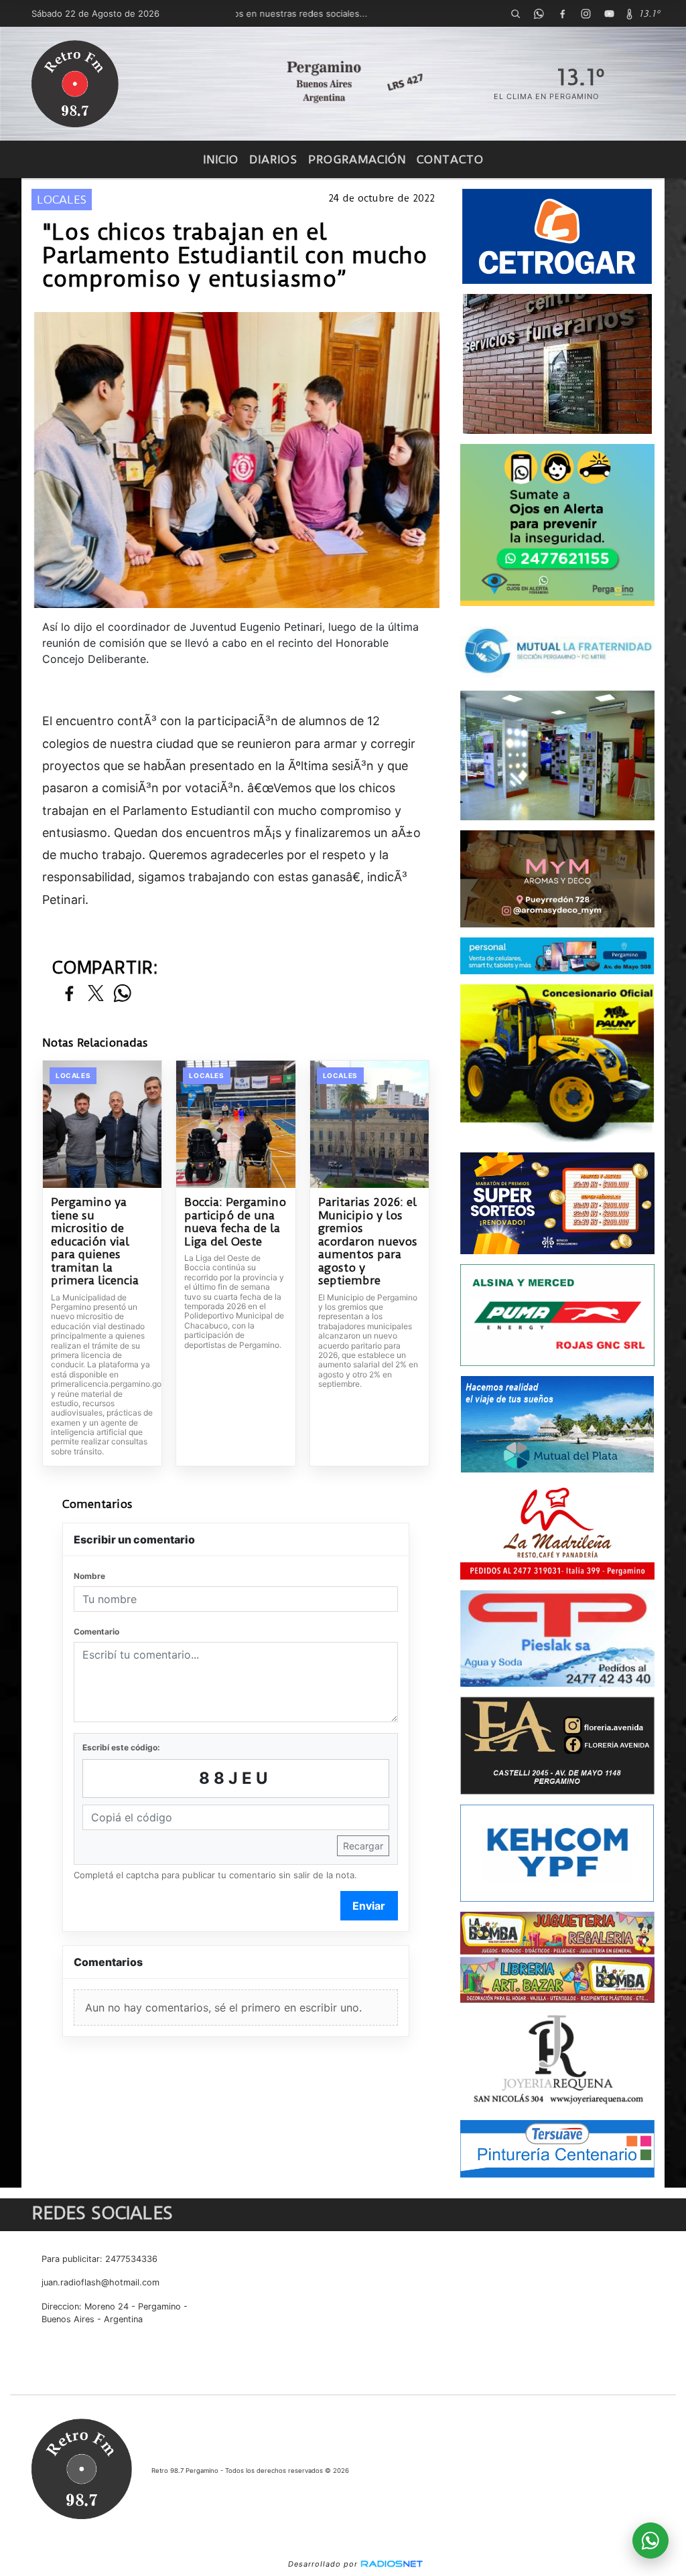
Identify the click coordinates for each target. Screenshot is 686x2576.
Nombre (89, 1576)
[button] (516, 13)
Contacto (450, 159)
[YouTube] (610, 13)
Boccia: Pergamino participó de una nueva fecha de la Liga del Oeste (235, 1222)
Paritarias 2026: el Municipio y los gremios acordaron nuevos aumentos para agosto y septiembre (368, 1241)
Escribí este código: (121, 1747)
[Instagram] (586, 13)
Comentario (96, 1632)
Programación (357, 159)
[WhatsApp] (539, 13)
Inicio (221, 159)
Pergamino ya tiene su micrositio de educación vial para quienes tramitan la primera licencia (95, 1241)
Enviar (369, 1906)
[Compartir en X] (96, 994)
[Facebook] (563, 13)
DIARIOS (273, 159)
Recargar (363, 1846)
